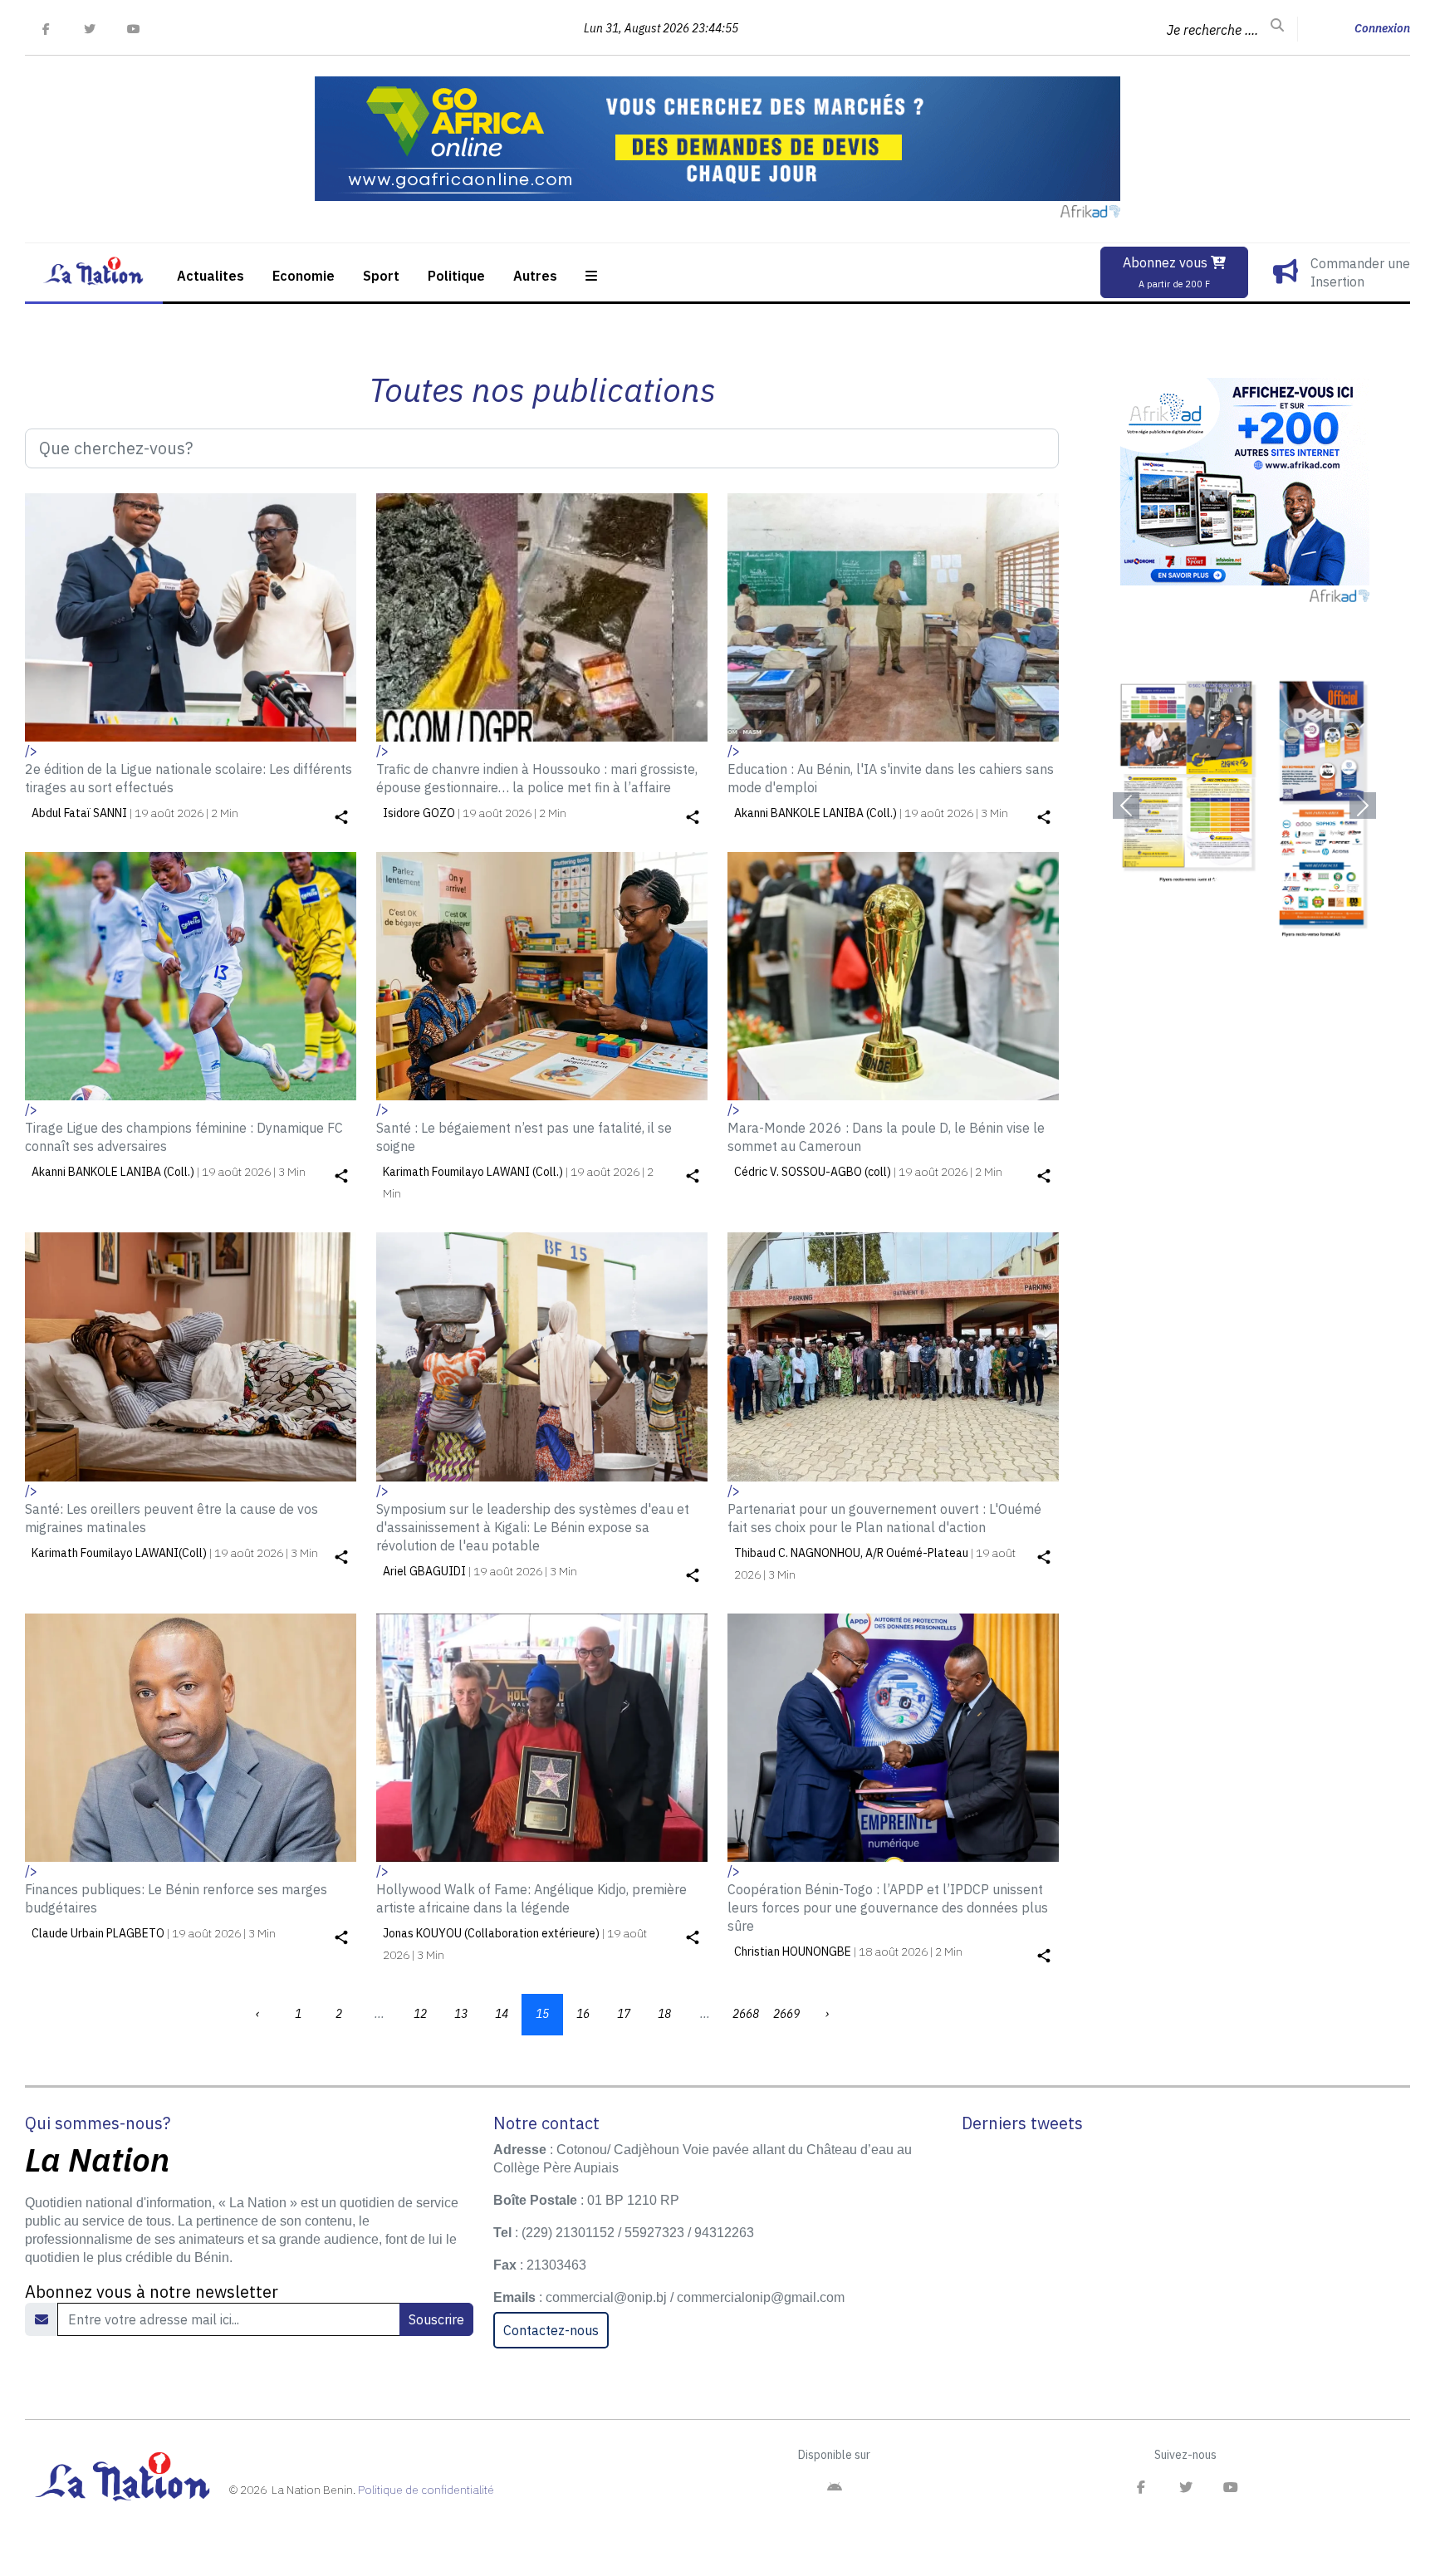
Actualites (211, 276)
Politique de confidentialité (426, 2490)
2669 (786, 2014)
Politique (456, 276)
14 (502, 2014)
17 (624, 2014)
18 (664, 2014)
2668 (746, 2014)
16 (583, 2014)
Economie (304, 276)
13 (461, 2014)
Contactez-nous (551, 2330)
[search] (1277, 26)
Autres (535, 276)
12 (420, 2014)
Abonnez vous (1167, 272)
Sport (381, 276)
